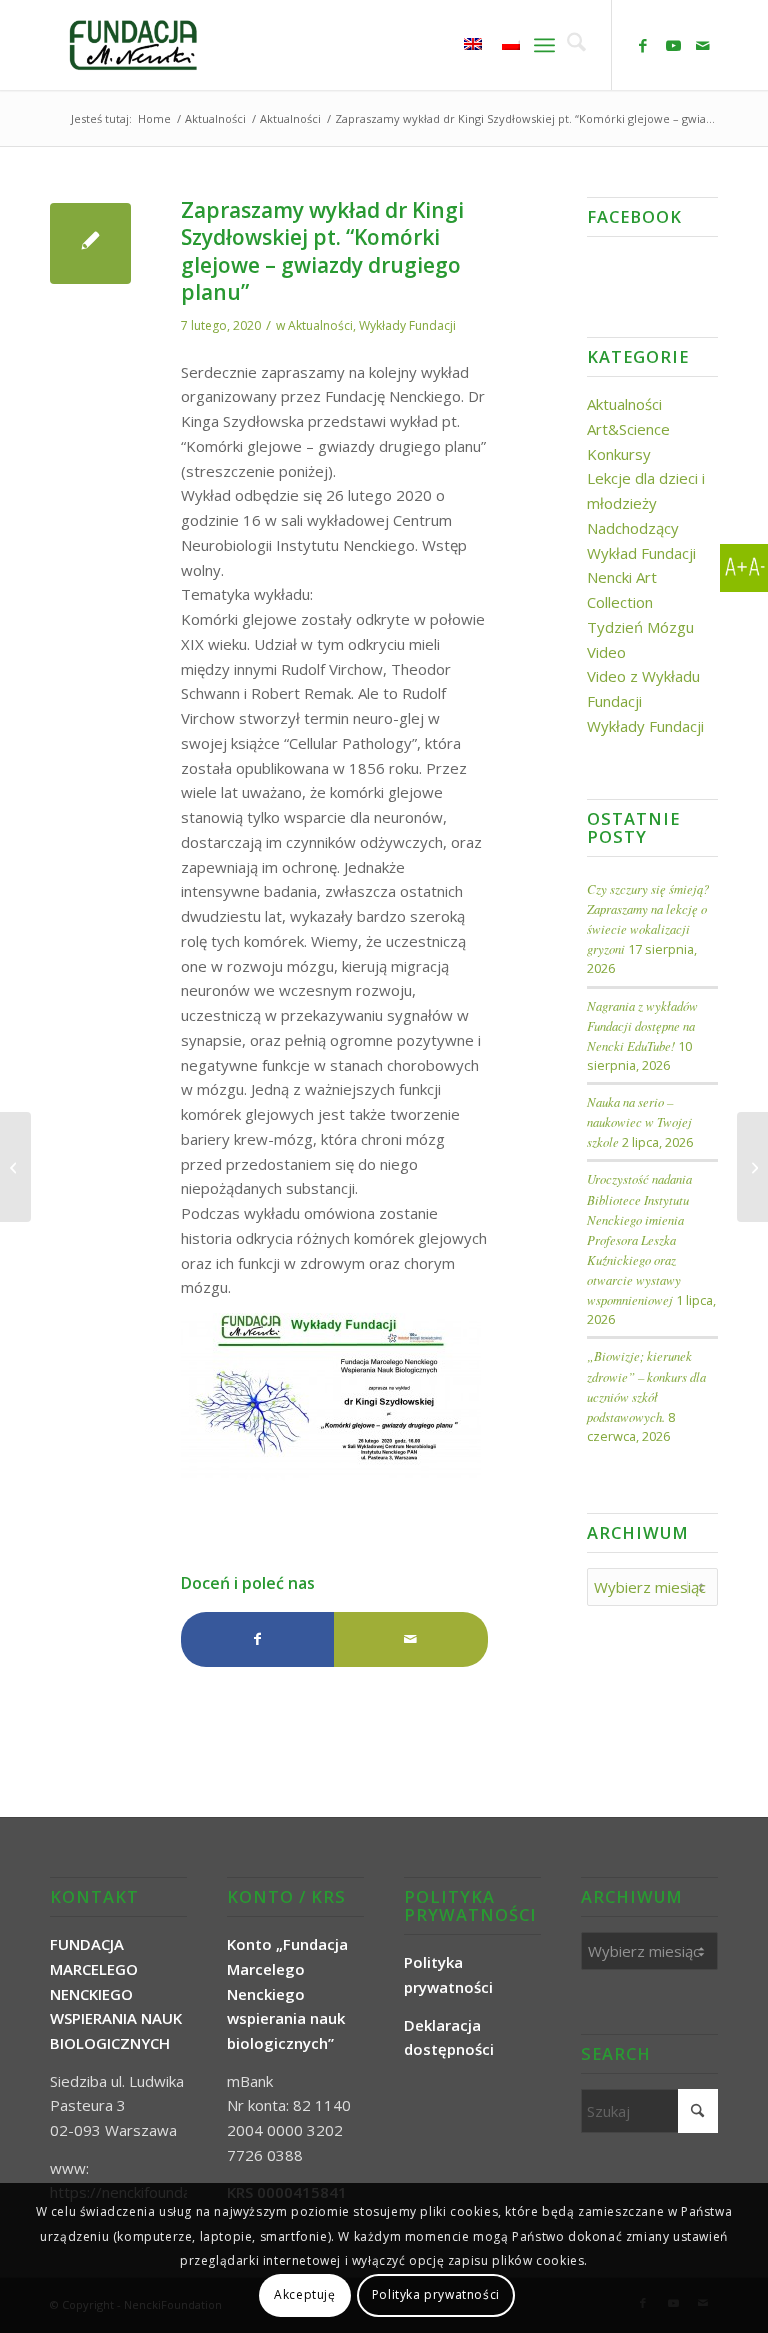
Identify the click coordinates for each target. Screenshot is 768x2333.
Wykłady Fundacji (407, 325)
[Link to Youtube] (673, 45)
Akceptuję (304, 2294)
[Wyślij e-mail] (410, 1639)
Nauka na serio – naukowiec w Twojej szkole (639, 1121)
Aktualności (320, 325)
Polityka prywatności (436, 2294)
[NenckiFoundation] (133, 45)
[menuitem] (570, 45)
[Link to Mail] (703, 45)
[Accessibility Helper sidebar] (744, 568)
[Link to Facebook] (643, 45)
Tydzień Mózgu (640, 627)
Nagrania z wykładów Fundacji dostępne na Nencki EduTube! (642, 1025)
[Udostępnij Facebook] (257, 1639)
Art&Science (628, 429)
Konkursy (619, 454)
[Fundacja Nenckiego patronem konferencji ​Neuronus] (15, 1167)
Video (606, 652)
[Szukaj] (570, 45)
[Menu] (544, 45)
